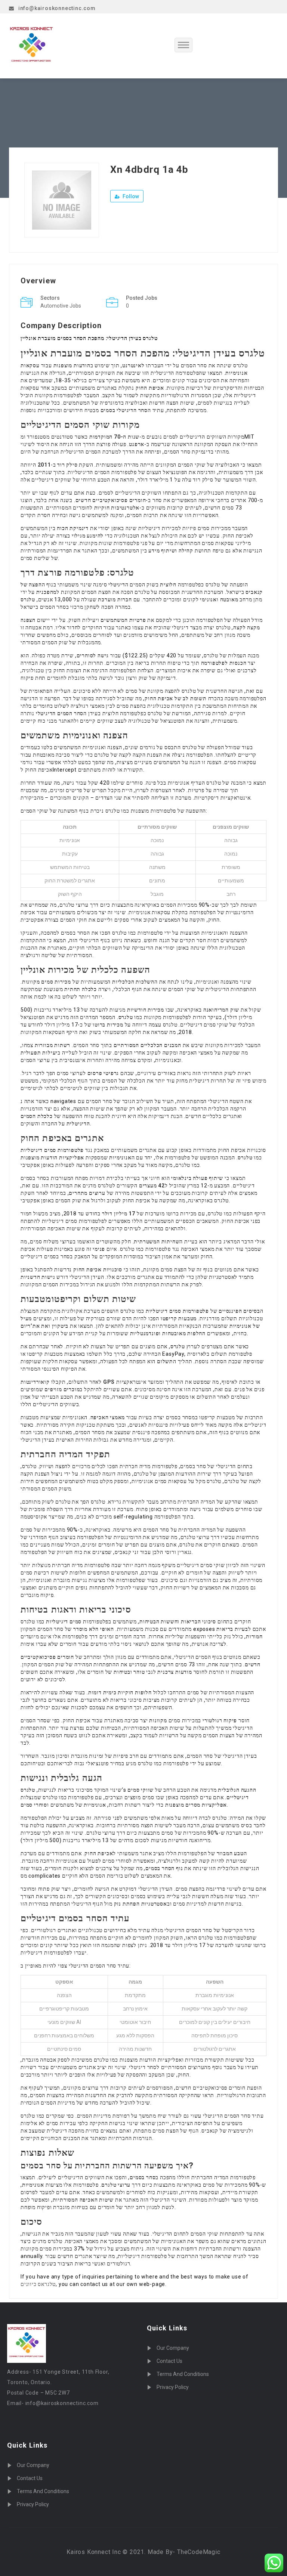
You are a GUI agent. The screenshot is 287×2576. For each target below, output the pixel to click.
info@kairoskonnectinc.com (57, 8)
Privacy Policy (33, 2504)
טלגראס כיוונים (38, 2284)
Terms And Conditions (43, 2491)
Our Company (33, 2465)
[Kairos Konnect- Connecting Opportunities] (49, 46)
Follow (130, 196)
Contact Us (30, 2478)
